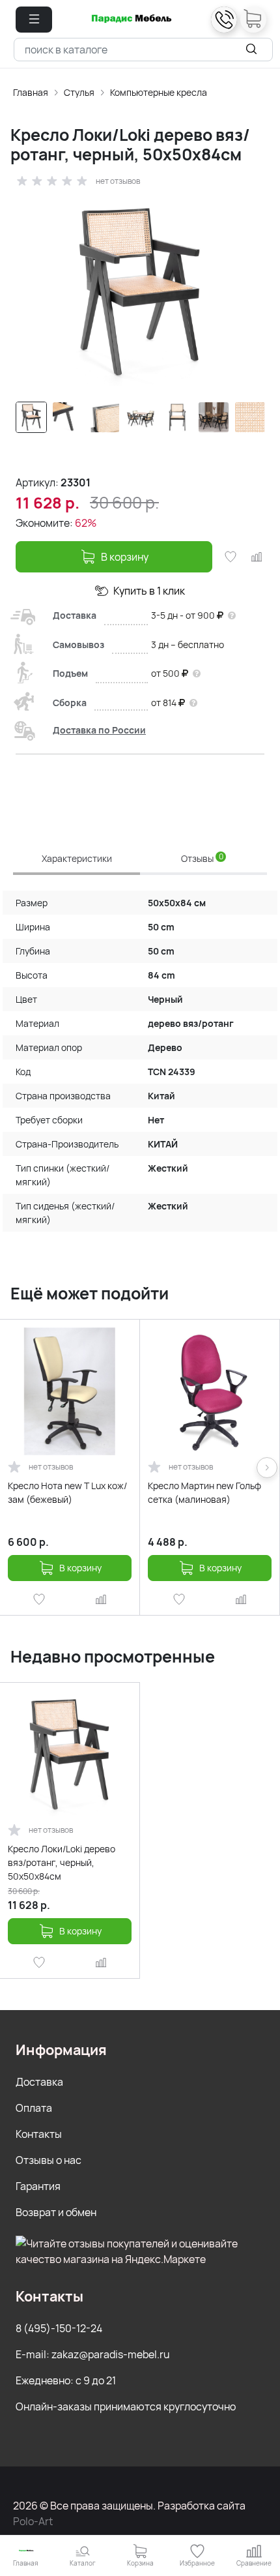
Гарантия (38, 2186)
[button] (34, 20)
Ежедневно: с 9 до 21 (66, 2380)
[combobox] (143, 50)
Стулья (79, 92)
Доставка (39, 2082)
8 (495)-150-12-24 (59, 2328)
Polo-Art (33, 2521)
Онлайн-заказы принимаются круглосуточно (126, 2406)
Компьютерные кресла (159, 92)
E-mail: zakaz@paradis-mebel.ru (93, 2354)
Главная (31, 92)
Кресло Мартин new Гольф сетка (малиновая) (204, 1492)
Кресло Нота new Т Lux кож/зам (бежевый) (67, 1492)
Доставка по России (99, 730)
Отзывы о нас (49, 2160)
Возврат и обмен (56, 2212)
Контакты (39, 2134)
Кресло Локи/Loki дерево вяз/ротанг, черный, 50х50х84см (62, 1862)
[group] (140, 292)
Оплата (34, 2108)
